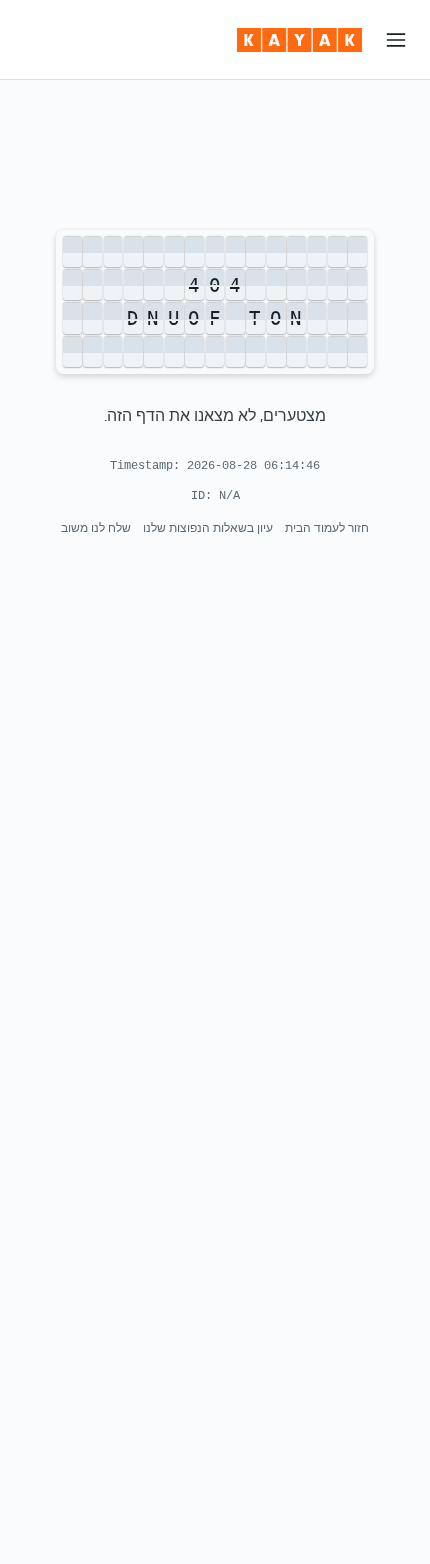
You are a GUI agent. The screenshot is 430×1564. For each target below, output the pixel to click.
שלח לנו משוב (96, 527)
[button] (396, 40)
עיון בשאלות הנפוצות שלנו (208, 527)
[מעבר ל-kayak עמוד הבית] (299, 40)
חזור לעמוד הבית (327, 527)
